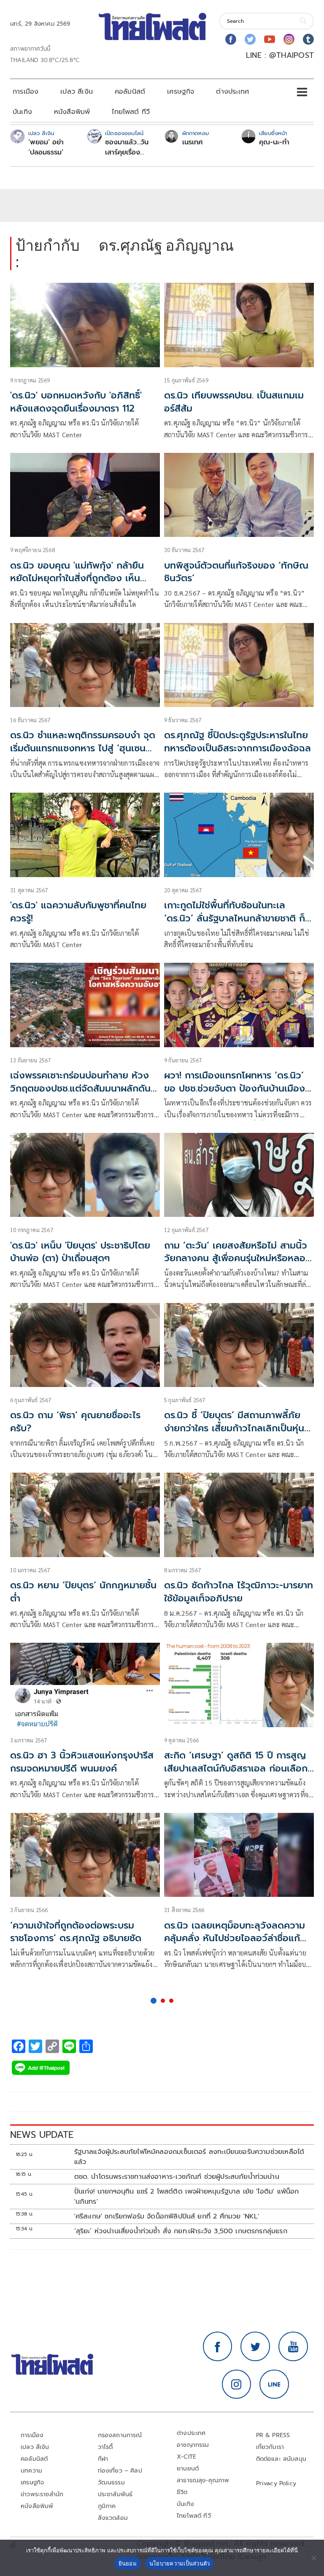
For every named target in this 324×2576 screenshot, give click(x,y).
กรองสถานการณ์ (120, 2435)
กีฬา (103, 2459)
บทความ (31, 2471)
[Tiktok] (308, 39)
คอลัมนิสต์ (130, 92)
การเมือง (26, 92)
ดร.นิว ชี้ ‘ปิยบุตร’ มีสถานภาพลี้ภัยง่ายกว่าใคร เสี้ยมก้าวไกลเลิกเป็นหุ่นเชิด (234, 1428)
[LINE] (274, 2384)
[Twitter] (250, 39)
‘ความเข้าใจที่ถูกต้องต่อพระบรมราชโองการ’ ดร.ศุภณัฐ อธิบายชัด (76, 1932)
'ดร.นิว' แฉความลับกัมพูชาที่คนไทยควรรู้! (78, 912)
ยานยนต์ (188, 2469)
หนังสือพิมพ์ (72, 112)
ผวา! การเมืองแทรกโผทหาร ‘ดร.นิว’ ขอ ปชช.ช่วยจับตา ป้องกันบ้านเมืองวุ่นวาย (235, 1088)
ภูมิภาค (107, 2506)
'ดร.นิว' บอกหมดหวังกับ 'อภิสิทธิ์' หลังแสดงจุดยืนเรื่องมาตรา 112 (76, 402)
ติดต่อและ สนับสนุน (281, 2459)
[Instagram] (289, 39)
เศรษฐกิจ (181, 92)
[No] (313, 2558)
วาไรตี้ (105, 2447)
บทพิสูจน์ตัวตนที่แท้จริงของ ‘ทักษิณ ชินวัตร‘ (236, 572)
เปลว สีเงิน (77, 92)
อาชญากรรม (193, 2445)
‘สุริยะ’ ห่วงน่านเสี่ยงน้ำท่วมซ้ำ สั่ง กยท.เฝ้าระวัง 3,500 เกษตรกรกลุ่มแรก (181, 2231)
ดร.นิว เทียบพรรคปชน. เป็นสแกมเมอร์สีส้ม (234, 402)
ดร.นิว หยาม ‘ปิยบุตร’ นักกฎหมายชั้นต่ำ (83, 1592)
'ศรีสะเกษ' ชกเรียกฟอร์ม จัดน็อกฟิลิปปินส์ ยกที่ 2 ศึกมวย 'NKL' (167, 2216)
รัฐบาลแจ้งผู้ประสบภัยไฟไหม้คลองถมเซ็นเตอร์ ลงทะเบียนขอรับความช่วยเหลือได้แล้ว (189, 2157)
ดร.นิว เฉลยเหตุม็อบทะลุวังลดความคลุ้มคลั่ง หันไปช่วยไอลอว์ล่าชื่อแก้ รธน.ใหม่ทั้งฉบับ (235, 1938)
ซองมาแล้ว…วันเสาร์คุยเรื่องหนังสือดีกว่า (127, 147)
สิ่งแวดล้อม (113, 2518)
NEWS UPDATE (42, 2135)
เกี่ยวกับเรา (270, 2447)
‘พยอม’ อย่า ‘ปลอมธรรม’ (46, 147)
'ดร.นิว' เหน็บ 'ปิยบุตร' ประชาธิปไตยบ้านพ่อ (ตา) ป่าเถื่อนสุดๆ (80, 1252)
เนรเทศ (193, 142)
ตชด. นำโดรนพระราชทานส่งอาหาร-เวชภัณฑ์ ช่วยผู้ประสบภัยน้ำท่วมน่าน (177, 2177)
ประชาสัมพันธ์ (115, 2494)
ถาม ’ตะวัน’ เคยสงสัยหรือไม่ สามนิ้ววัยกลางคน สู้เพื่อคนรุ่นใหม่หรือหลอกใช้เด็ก (238, 1258)
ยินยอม (128, 2563)
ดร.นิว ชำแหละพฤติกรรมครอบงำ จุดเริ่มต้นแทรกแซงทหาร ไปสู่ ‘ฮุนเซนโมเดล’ (83, 748)
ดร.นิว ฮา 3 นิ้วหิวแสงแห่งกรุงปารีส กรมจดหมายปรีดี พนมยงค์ (82, 1762)
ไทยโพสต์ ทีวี (131, 112)
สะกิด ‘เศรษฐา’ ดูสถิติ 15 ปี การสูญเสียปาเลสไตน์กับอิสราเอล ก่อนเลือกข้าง (236, 1768)
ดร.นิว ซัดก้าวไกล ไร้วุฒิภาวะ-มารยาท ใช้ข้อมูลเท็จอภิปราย (239, 1592)
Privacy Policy (276, 2483)
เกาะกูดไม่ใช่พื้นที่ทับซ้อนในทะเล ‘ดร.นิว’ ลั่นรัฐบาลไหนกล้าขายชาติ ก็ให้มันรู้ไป (239, 918)
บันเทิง (22, 112)
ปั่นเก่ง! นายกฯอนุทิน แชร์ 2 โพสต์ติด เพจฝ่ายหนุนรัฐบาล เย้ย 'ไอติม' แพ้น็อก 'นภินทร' (187, 2197)
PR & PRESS (273, 2435)
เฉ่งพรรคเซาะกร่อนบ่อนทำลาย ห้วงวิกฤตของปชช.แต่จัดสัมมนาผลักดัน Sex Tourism (80, 1088)
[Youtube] (270, 39)
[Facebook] (231, 39)
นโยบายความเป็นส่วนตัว (180, 2563)
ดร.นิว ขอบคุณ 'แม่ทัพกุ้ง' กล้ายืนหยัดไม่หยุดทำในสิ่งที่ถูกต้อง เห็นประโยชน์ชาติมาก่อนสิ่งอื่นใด (77, 578)
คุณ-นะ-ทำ (274, 142)
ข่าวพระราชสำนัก (42, 2494)
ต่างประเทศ (232, 92)
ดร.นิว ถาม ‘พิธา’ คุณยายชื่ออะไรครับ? (75, 1422)
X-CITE (186, 2457)
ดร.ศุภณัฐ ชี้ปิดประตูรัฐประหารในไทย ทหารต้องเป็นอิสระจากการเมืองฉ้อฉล (238, 742)
